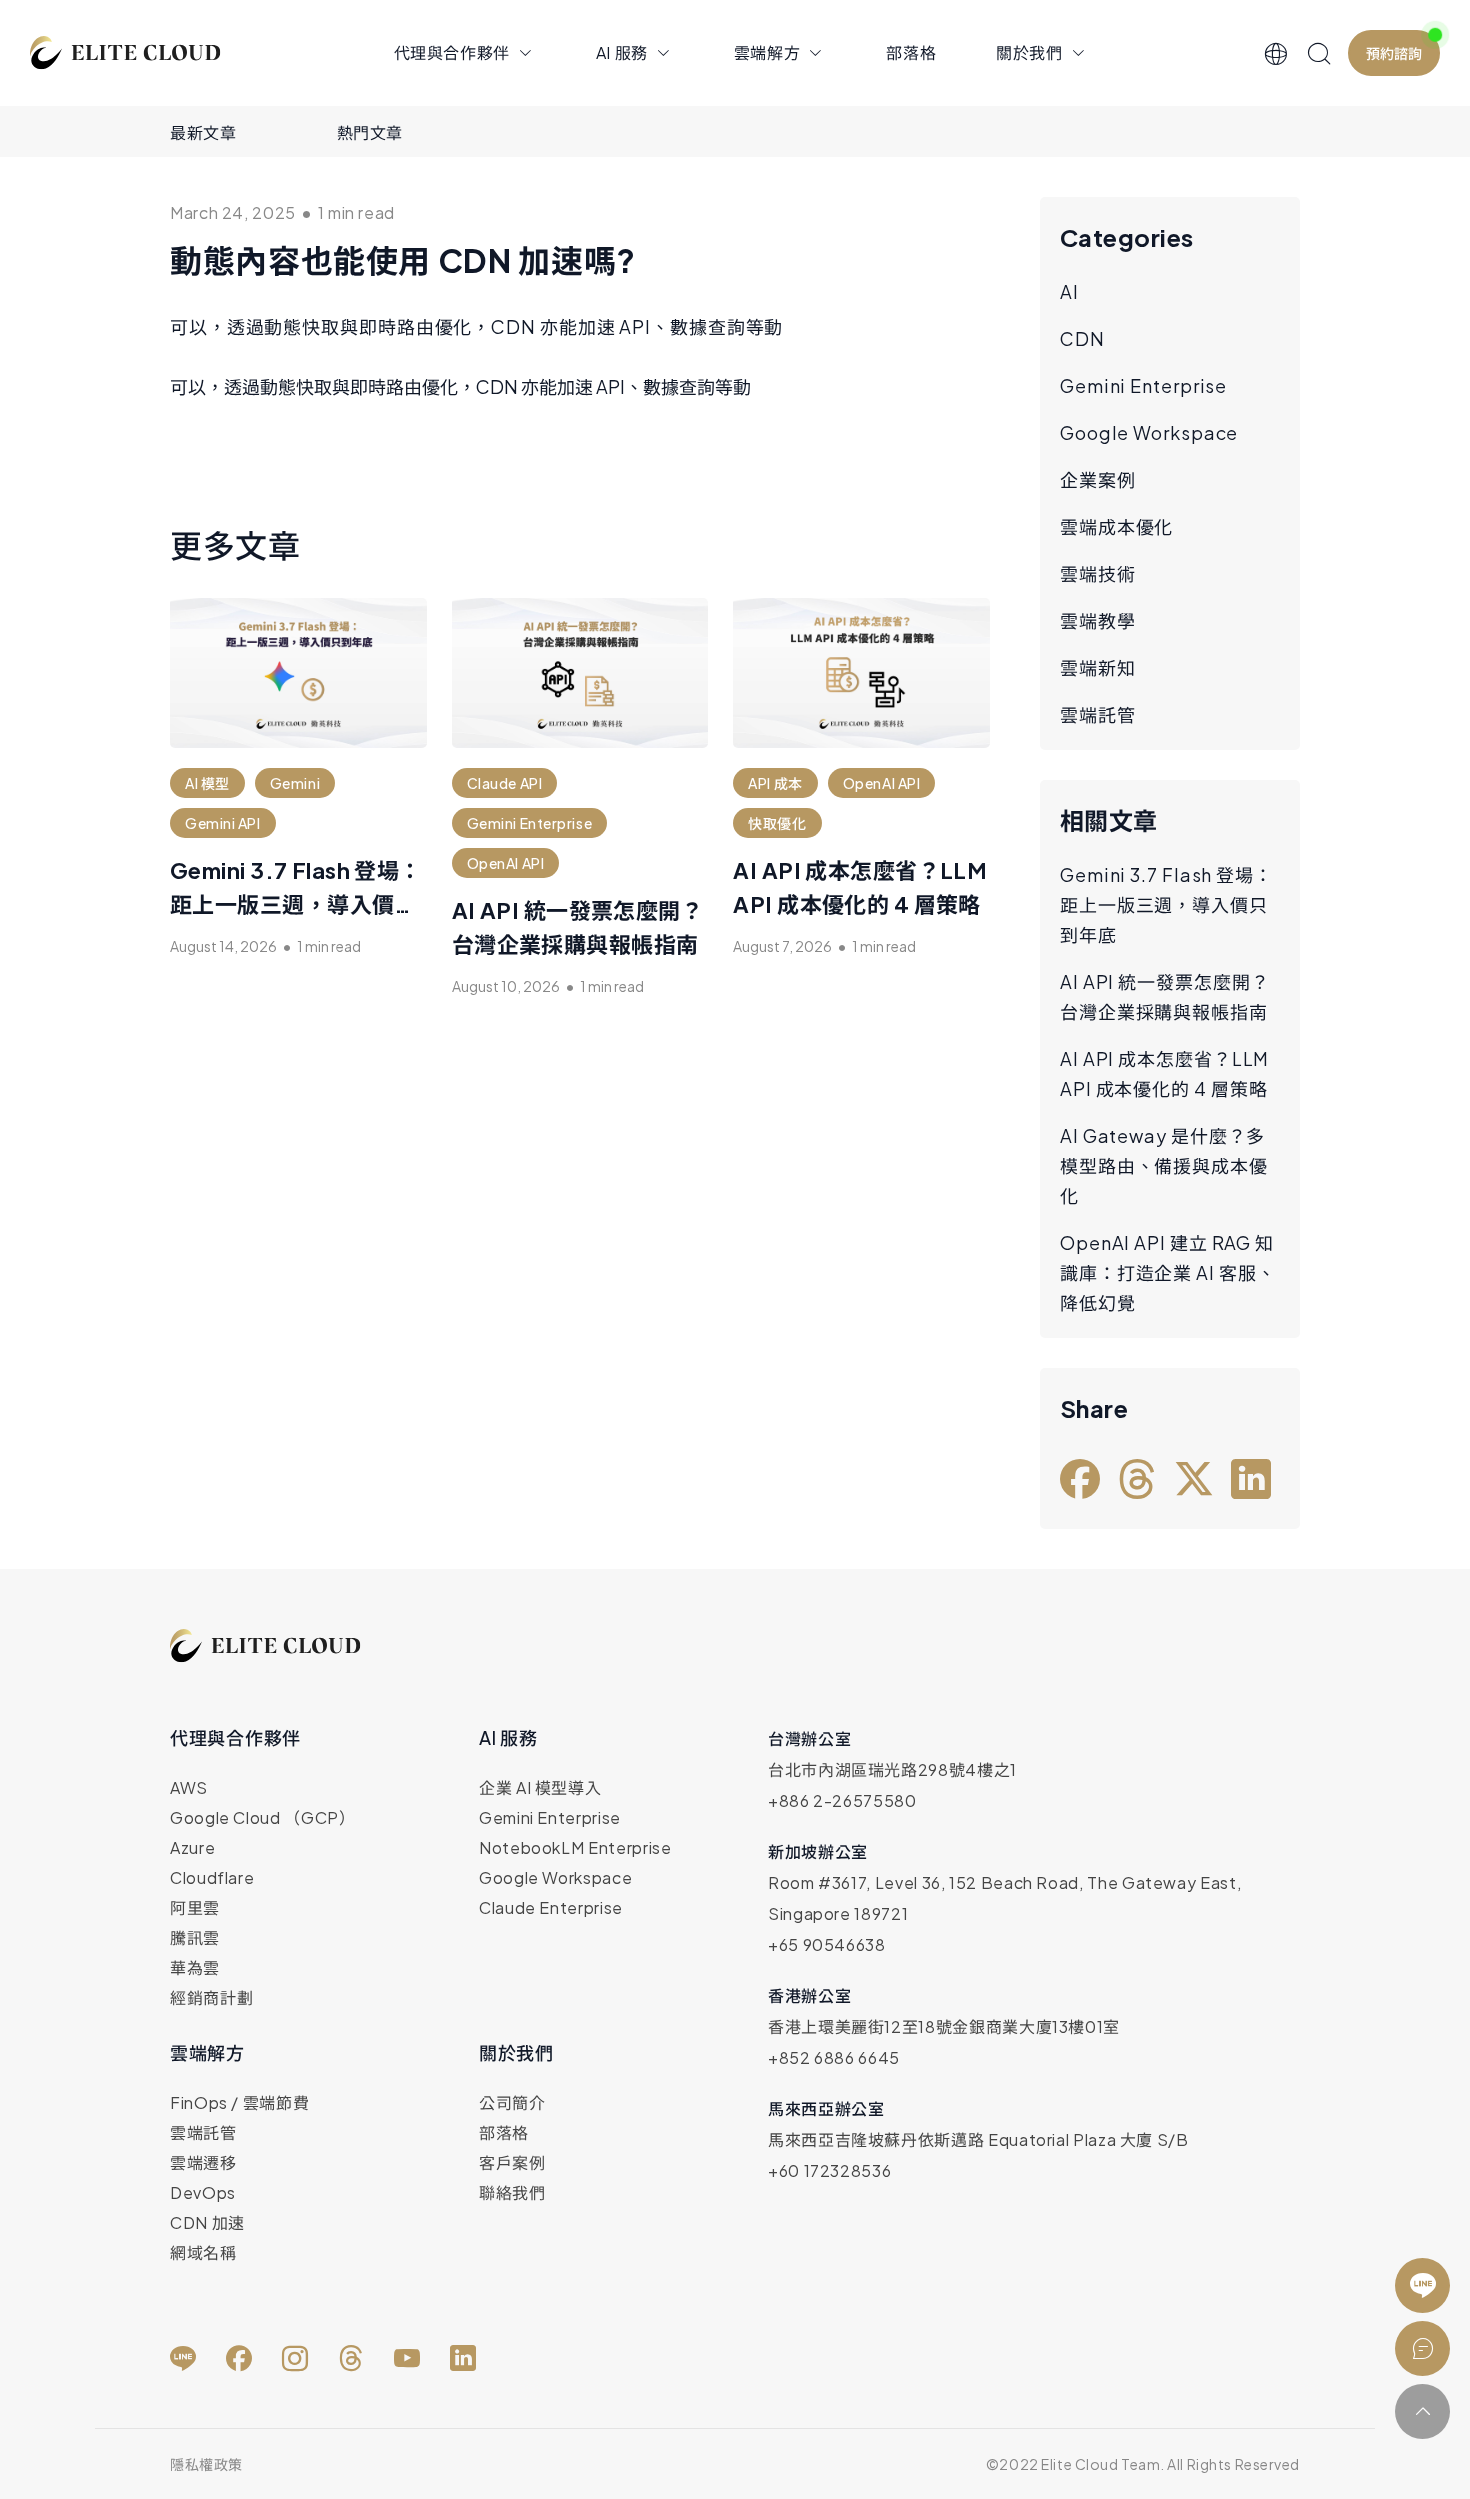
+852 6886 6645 (834, 2057)
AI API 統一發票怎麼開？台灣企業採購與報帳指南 (1165, 996)
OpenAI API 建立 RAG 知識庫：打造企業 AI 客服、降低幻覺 (1168, 1272)
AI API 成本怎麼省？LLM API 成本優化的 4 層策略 (1164, 1073)
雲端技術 (1098, 573)
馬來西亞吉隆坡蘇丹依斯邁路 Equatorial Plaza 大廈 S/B (978, 2139)
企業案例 (1098, 479)
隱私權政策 (206, 2464)
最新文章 (203, 132)
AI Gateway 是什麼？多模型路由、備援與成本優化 (1164, 1165)
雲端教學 (1098, 620)
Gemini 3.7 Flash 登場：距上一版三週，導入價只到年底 (296, 904)
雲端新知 (1098, 667)
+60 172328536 (829, 2170)
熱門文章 (370, 132)
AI (1069, 291)
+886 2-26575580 (842, 1800)
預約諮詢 (1394, 53)
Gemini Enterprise (1143, 385)
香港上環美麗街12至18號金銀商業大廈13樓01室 (944, 2026)
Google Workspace (1149, 432)
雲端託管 (1098, 714)
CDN (1082, 338)
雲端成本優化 (1116, 526)
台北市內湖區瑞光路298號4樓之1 (892, 1769)
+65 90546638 (827, 1944)
